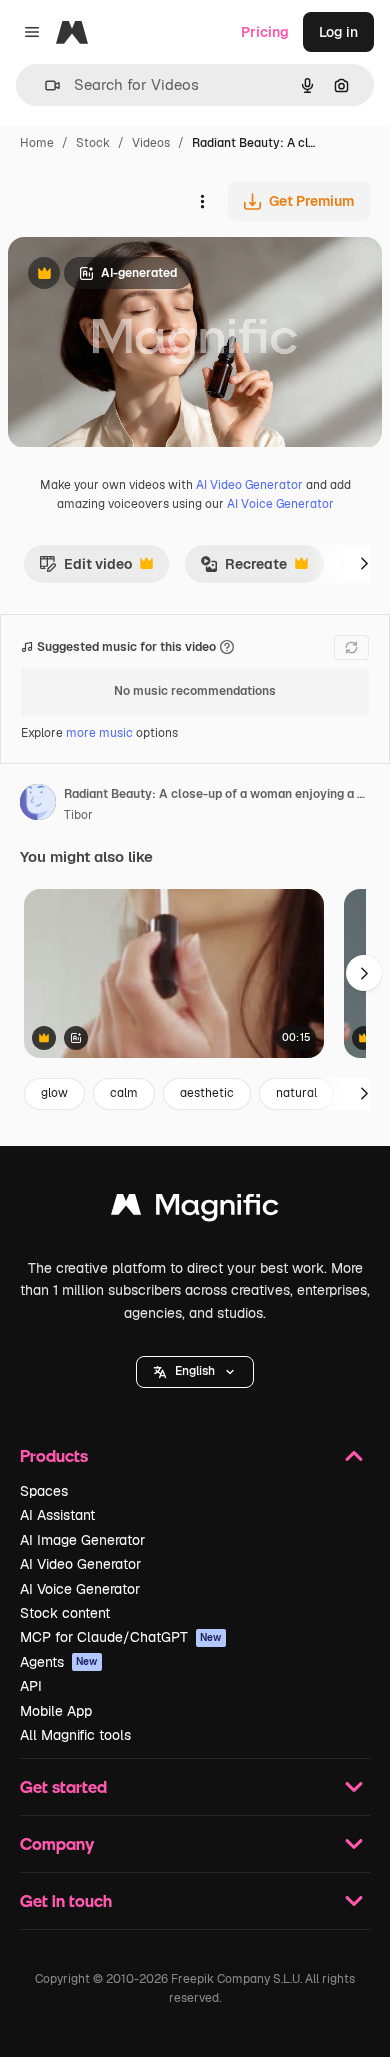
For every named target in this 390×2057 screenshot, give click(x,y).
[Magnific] (195, 1209)
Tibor (78, 815)
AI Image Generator (82, 1540)
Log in (338, 32)
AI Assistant (57, 1515)
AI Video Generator (249, 485)
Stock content (65, 1613)
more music (99, 733)
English (195, 1371)
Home (37, 143)
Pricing (265, 32)
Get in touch (66, 1900)
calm (124, 1093)
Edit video (85, 569)
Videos (151, 143)
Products (54, 1455)
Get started (63, 1786)
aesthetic (207, 1093)
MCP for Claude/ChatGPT (121, 1637)
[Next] (364, 564)
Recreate (243, 569)
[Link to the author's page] (38, 805)
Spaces (44, 1491)
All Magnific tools (75, 1735)
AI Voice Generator (280, 504)
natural (296, 1093)
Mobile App (56, 1711)
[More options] (202, 201)
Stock (93, 143)
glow (54, 1093)
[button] (195, 1372)
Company (57, 1843)
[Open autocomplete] (44, 85)
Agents (59, 1662)
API (31, 1686)
